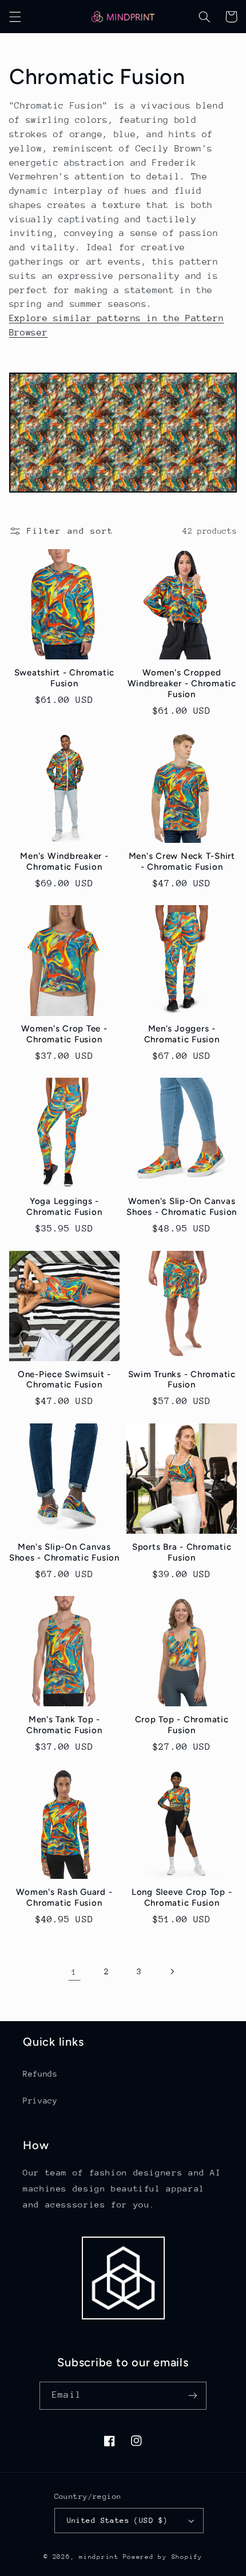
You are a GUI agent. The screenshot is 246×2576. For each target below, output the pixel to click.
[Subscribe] (192, 2396)
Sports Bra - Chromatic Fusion (182, 1552)
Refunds (40, 2074)
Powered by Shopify (163, 2557)
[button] (15, 17)
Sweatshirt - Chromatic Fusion (65, 678)
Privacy (40, 2101)
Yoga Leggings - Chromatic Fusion (64, 1207)
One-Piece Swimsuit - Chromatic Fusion (64, 1380)
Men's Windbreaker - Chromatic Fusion (64, 861)
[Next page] (172, 1971)
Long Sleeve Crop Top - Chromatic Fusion (182, 1897)
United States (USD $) (118, 2520)
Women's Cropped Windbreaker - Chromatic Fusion (182, 683)
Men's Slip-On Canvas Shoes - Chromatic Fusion (64, 1552)
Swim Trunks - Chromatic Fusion (182, 1380)
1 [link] (74, 1972)
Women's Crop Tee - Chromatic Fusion (64, 1034)
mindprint (99, 2557)
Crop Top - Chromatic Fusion (182, 1725)
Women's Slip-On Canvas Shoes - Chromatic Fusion (182, 1207)
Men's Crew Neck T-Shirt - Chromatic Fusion (182, 861)
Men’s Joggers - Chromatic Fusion (182, 1034)
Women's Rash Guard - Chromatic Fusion (64, 1897)
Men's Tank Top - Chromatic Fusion (64, 1725)
